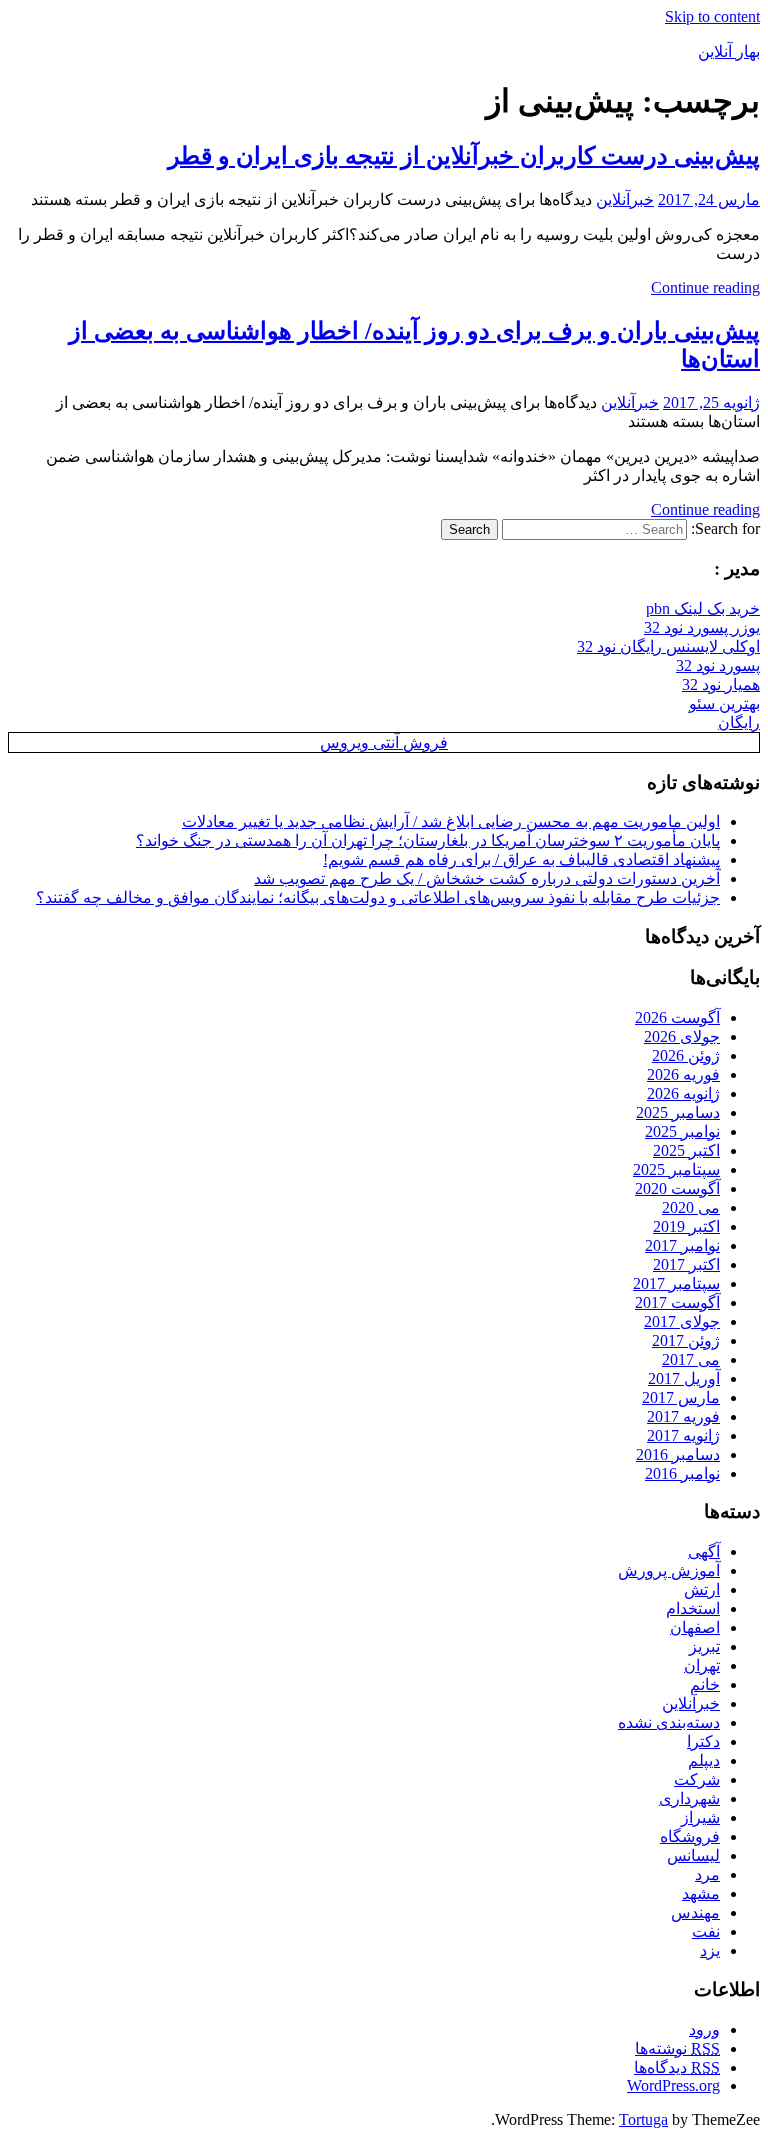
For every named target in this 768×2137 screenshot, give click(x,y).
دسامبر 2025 (678, 1112)
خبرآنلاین (625, 199)
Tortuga (643, 2119)
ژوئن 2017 (686, 1340)
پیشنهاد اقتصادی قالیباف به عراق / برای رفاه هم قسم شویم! (521, 859)
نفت (706, 1931)
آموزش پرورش (669, 1570)
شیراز (700, 1817)
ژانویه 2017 (683, 1435)
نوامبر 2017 (682, 1245)
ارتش (702, 1589)
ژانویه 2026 (683, 1093)
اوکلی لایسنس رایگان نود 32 (668, 646)
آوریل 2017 (684, 1378)
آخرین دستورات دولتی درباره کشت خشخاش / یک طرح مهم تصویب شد (487, 878)
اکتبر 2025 (686, 1150)
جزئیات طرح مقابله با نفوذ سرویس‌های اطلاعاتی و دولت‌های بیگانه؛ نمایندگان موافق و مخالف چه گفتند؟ (378, 897)
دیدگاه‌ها (677, 2067)
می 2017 (691, 1359)
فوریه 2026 (683, 1074)
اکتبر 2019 (686, 1226)
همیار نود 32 (721, 684)
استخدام (693, 1608)
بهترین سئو (724, 703)
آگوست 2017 (677, 1302)
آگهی (704, 1551)
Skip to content (712, 16)
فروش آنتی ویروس (384, 742)
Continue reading (705, 287)
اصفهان (695, 1627)
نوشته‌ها (677, 2048)
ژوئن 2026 (686, 1055)
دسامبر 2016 (678, 1454)
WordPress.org (673, 2085)
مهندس (695, 1912)
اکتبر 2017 (686, 1264)
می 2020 (691, 1207)
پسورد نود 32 (718, 665)
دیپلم (704, 1760)
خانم (705, 1684)
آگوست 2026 (677, 1017)
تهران (702, 1665)
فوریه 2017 (683, 1416)
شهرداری (689, 1798)
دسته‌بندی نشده (669, 1722)
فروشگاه (690, 1836)
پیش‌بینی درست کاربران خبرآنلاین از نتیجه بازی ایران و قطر (464, 156)
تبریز (704, 1646)
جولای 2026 (682, 1036)
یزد (710, 1950)
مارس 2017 (681, 1397)
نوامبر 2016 (682, 1473)
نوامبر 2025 (682, 1131)
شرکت (697, 1779)
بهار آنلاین (729, 51)
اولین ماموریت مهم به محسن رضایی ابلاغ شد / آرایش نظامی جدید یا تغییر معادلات (451, 821)
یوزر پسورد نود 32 (702, 627)
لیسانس (693, 1855)
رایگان (739, 722)
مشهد (701, 1893)
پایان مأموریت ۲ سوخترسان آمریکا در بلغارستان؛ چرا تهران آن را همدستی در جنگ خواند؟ (428, 840)
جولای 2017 (682, 1321)
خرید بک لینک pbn (703, 608)
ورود (704, 2029)
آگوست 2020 (677, 1188)
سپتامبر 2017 (676, 1283)
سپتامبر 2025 (676, 1169)
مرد (707, 1874)
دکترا (703, 1741)
